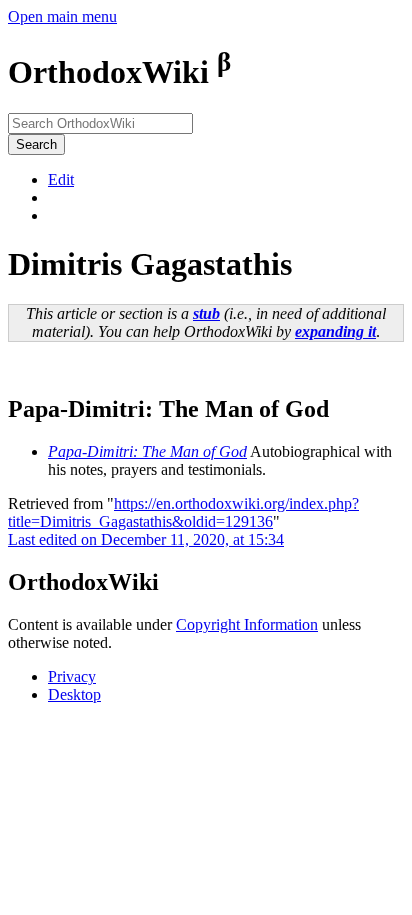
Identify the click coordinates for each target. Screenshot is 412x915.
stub (206, 313)
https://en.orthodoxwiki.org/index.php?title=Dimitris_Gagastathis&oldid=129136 (183, 512)
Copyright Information (247, 624)
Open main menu (62, 16)
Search (36, 144)
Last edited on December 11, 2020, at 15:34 (146, 539)
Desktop (74, 694)
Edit (61, 179)
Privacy (72, 676)
